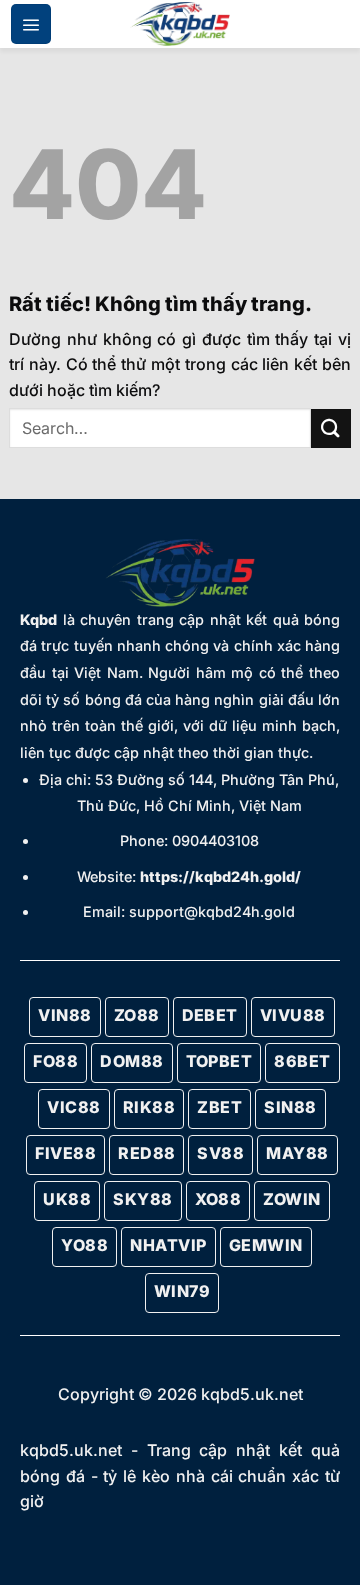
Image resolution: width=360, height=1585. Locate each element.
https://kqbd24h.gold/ (220, 876)
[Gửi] (331, 428)
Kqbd (38, 619)
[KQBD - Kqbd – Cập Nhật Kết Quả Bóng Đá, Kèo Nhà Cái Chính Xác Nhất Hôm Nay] (180, 24)
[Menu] (31, 24)
